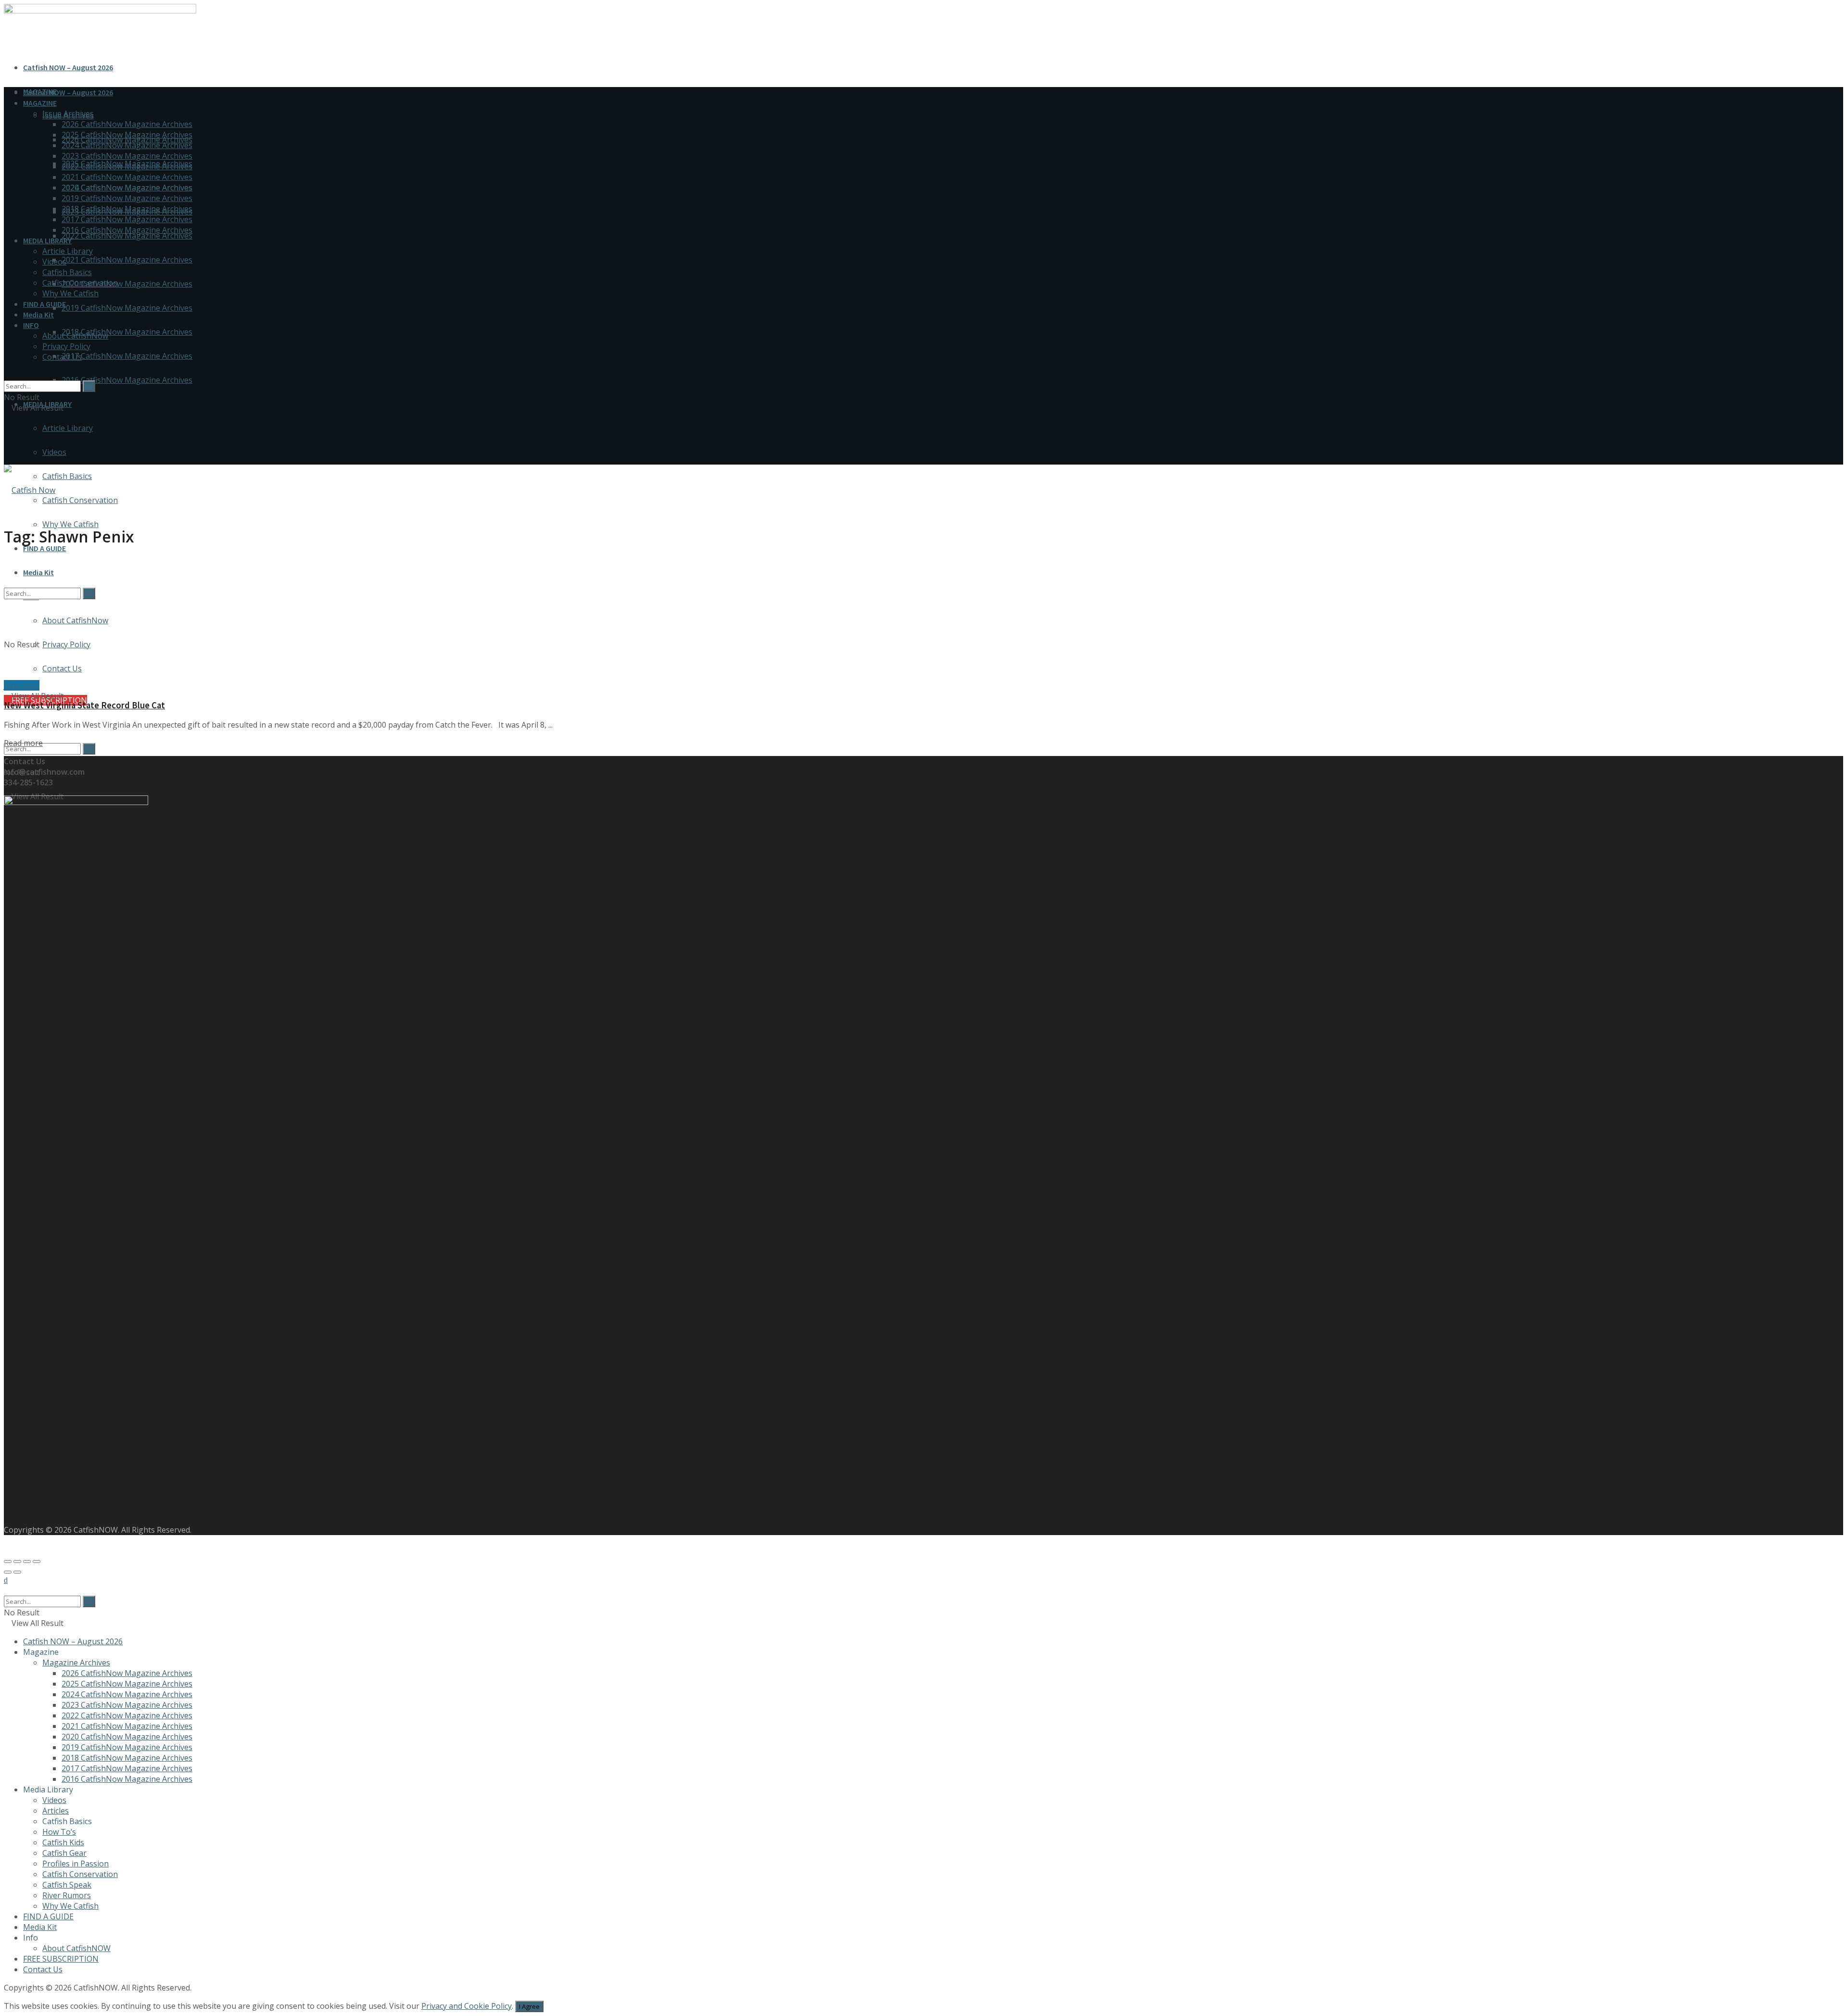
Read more (23, 743)
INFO (31, 325)
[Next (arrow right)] (17, 1572)
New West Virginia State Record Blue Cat (84, 705)
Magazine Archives (76, 1663)
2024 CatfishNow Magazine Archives (127, 145)
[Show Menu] (7, 439)
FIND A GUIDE (44, 548)
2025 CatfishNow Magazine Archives (127, 135)
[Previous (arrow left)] (8, 1572)
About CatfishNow (75, 336)
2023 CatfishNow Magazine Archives (127, 156)
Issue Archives (68, 113)
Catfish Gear (64, 1853)
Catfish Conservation (80, 500)
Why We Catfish (70, 524)
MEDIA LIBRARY (47, 240)
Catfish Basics (67, 476)
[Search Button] (89, 749)
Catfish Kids (63, 1842)
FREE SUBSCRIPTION (61, 1959)
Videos (54, 452)
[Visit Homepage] (30, 490)
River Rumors (67, 1895)
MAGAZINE (40, 103)
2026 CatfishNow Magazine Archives (127, 124)
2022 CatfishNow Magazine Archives (127, 236)
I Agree (529, 2006)
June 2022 (22, 685)
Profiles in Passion (76, 1864)
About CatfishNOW (76, 1948)
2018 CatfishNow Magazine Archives (127, 332)
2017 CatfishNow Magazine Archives (127, 356)
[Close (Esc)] (8, 1562)
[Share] (17, 1562)
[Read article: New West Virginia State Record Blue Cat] (923, 619)
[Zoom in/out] (37, 1562)
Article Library (68, 428)
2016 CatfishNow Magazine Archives (127, 380)
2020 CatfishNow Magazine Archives (127, 284)
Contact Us (62, 357)
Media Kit (38, 315)
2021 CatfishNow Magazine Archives (127, 260)
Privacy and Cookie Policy (467, 2006)
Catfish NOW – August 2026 (68, 67)
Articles (56, 1811)
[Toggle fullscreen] (27, 1562)
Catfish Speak (67, 1885)
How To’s (59, 1832)
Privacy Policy (66, 346)
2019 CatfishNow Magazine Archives (127, 308)
